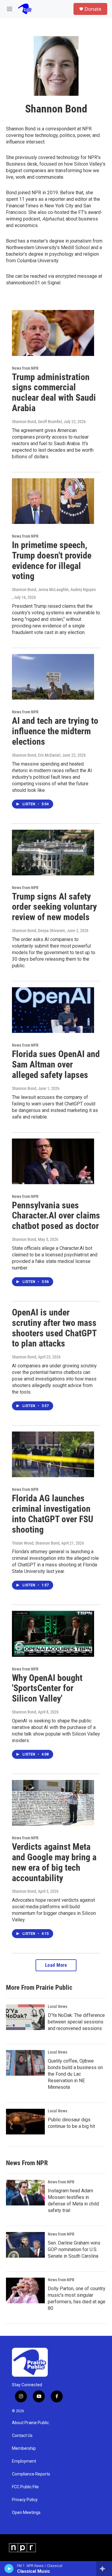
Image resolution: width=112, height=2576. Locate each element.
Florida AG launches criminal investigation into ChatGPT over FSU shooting (53, 1514)
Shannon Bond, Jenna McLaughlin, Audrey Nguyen (54, 590)
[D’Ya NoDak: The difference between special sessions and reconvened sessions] (25, 2017)
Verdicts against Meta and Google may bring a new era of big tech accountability (54, 1862)
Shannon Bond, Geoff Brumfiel (37, 422)
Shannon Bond (24, 1088)
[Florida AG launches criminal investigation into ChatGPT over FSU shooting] (53, 1454)
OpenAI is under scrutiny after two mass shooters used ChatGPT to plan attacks (54, 1328)
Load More (56, 1965)
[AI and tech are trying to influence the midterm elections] (53, 677)
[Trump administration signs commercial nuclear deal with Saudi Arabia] (53, 333)
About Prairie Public (30, 2423)
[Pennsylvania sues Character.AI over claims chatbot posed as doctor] (53, 1161)
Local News (57, 2006)
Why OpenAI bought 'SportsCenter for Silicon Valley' (47, 1688)
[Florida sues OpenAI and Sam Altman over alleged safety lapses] (53, 1010)
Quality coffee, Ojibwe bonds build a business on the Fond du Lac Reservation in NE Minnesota (75, 2074)
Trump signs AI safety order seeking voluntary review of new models (54, 907)
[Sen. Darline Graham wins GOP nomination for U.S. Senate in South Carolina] (25, 2245)
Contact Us (22, 2436)
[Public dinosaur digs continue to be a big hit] (25, 2122)
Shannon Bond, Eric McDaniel (36, 755)
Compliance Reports (31, 2474)
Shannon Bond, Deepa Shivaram (39, 931)
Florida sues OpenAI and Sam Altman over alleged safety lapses (56, 1064)
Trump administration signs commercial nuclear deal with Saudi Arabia (54, 392)
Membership (24, 2448)
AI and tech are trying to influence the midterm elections (55, 731)
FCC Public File (25, 2487)
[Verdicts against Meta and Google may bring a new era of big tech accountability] (53, 1803)
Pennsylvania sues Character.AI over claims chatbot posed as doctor (56, 1216)
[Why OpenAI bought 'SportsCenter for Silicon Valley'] (53, 1634)
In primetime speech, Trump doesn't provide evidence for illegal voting (52, 560)
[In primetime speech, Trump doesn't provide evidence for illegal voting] (53, 501)
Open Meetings (26, 2513)
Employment (24, 2461)
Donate (93, 9)
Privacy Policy (25, 2500)
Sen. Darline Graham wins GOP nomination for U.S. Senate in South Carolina (74, 2249)
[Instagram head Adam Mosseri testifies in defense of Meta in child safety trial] (25, 2193)
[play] (9, 2569)
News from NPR (25, 368)
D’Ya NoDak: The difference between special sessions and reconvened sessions (76, 2022)
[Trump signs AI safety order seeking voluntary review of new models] (53, 853)
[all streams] (104, 2569)
